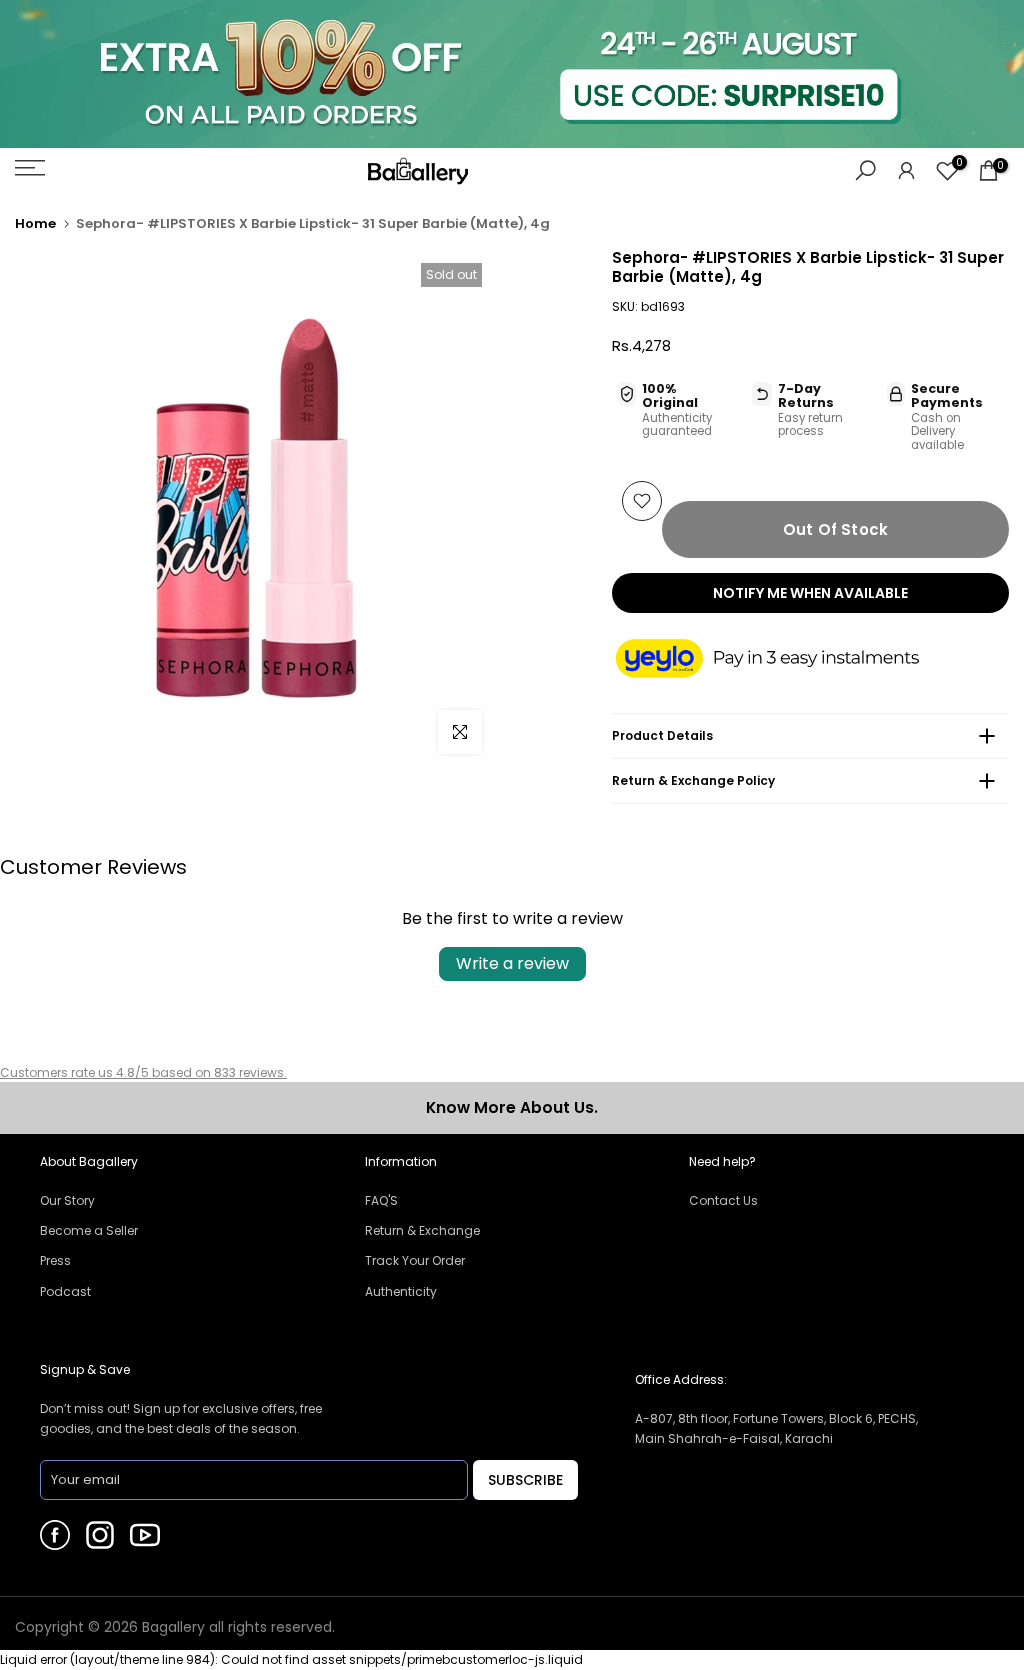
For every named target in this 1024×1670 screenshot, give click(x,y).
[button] (787, 660)
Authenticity (401, 1291)
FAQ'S (381, 1200)
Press (55, 1260)
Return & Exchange (422, 1230)
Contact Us (723, 1200)
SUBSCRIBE (525, 1480)
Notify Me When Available (810, 593)
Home (35, 223)
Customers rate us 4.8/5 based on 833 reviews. (143, 1072)
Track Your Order (415, 1260)
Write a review (512, 963)
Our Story (67, 1200)
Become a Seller (89, 1230)
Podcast (65, 1291)
